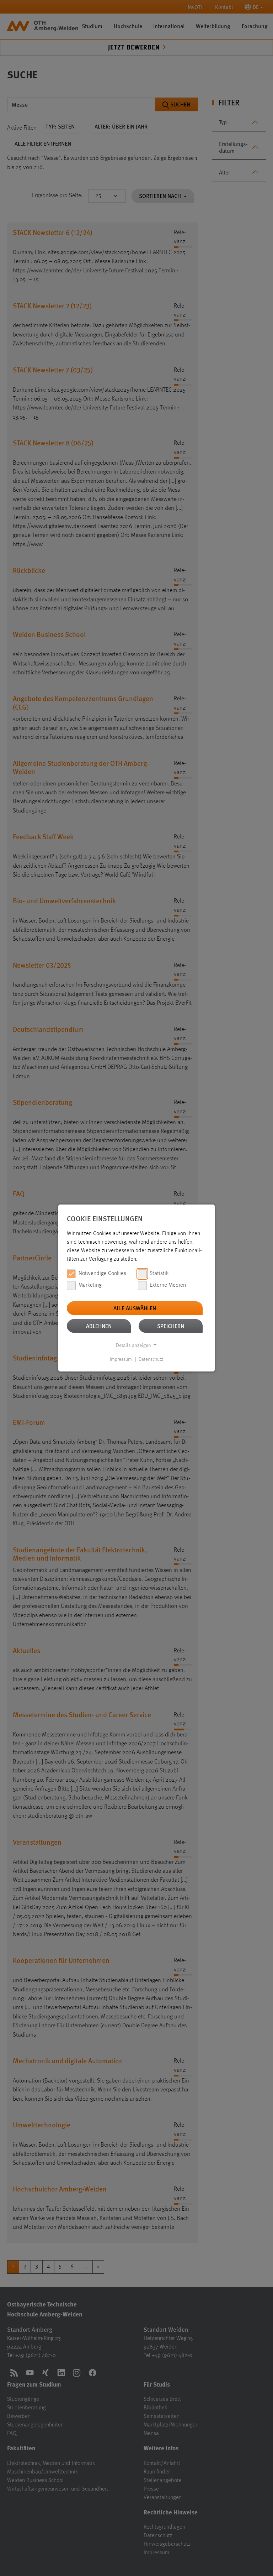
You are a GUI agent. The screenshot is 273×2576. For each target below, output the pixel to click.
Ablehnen (99, 1326)
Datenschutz (151, 1359)
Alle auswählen (135, 1308)
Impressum (121, 1359)
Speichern (171, 1326)
